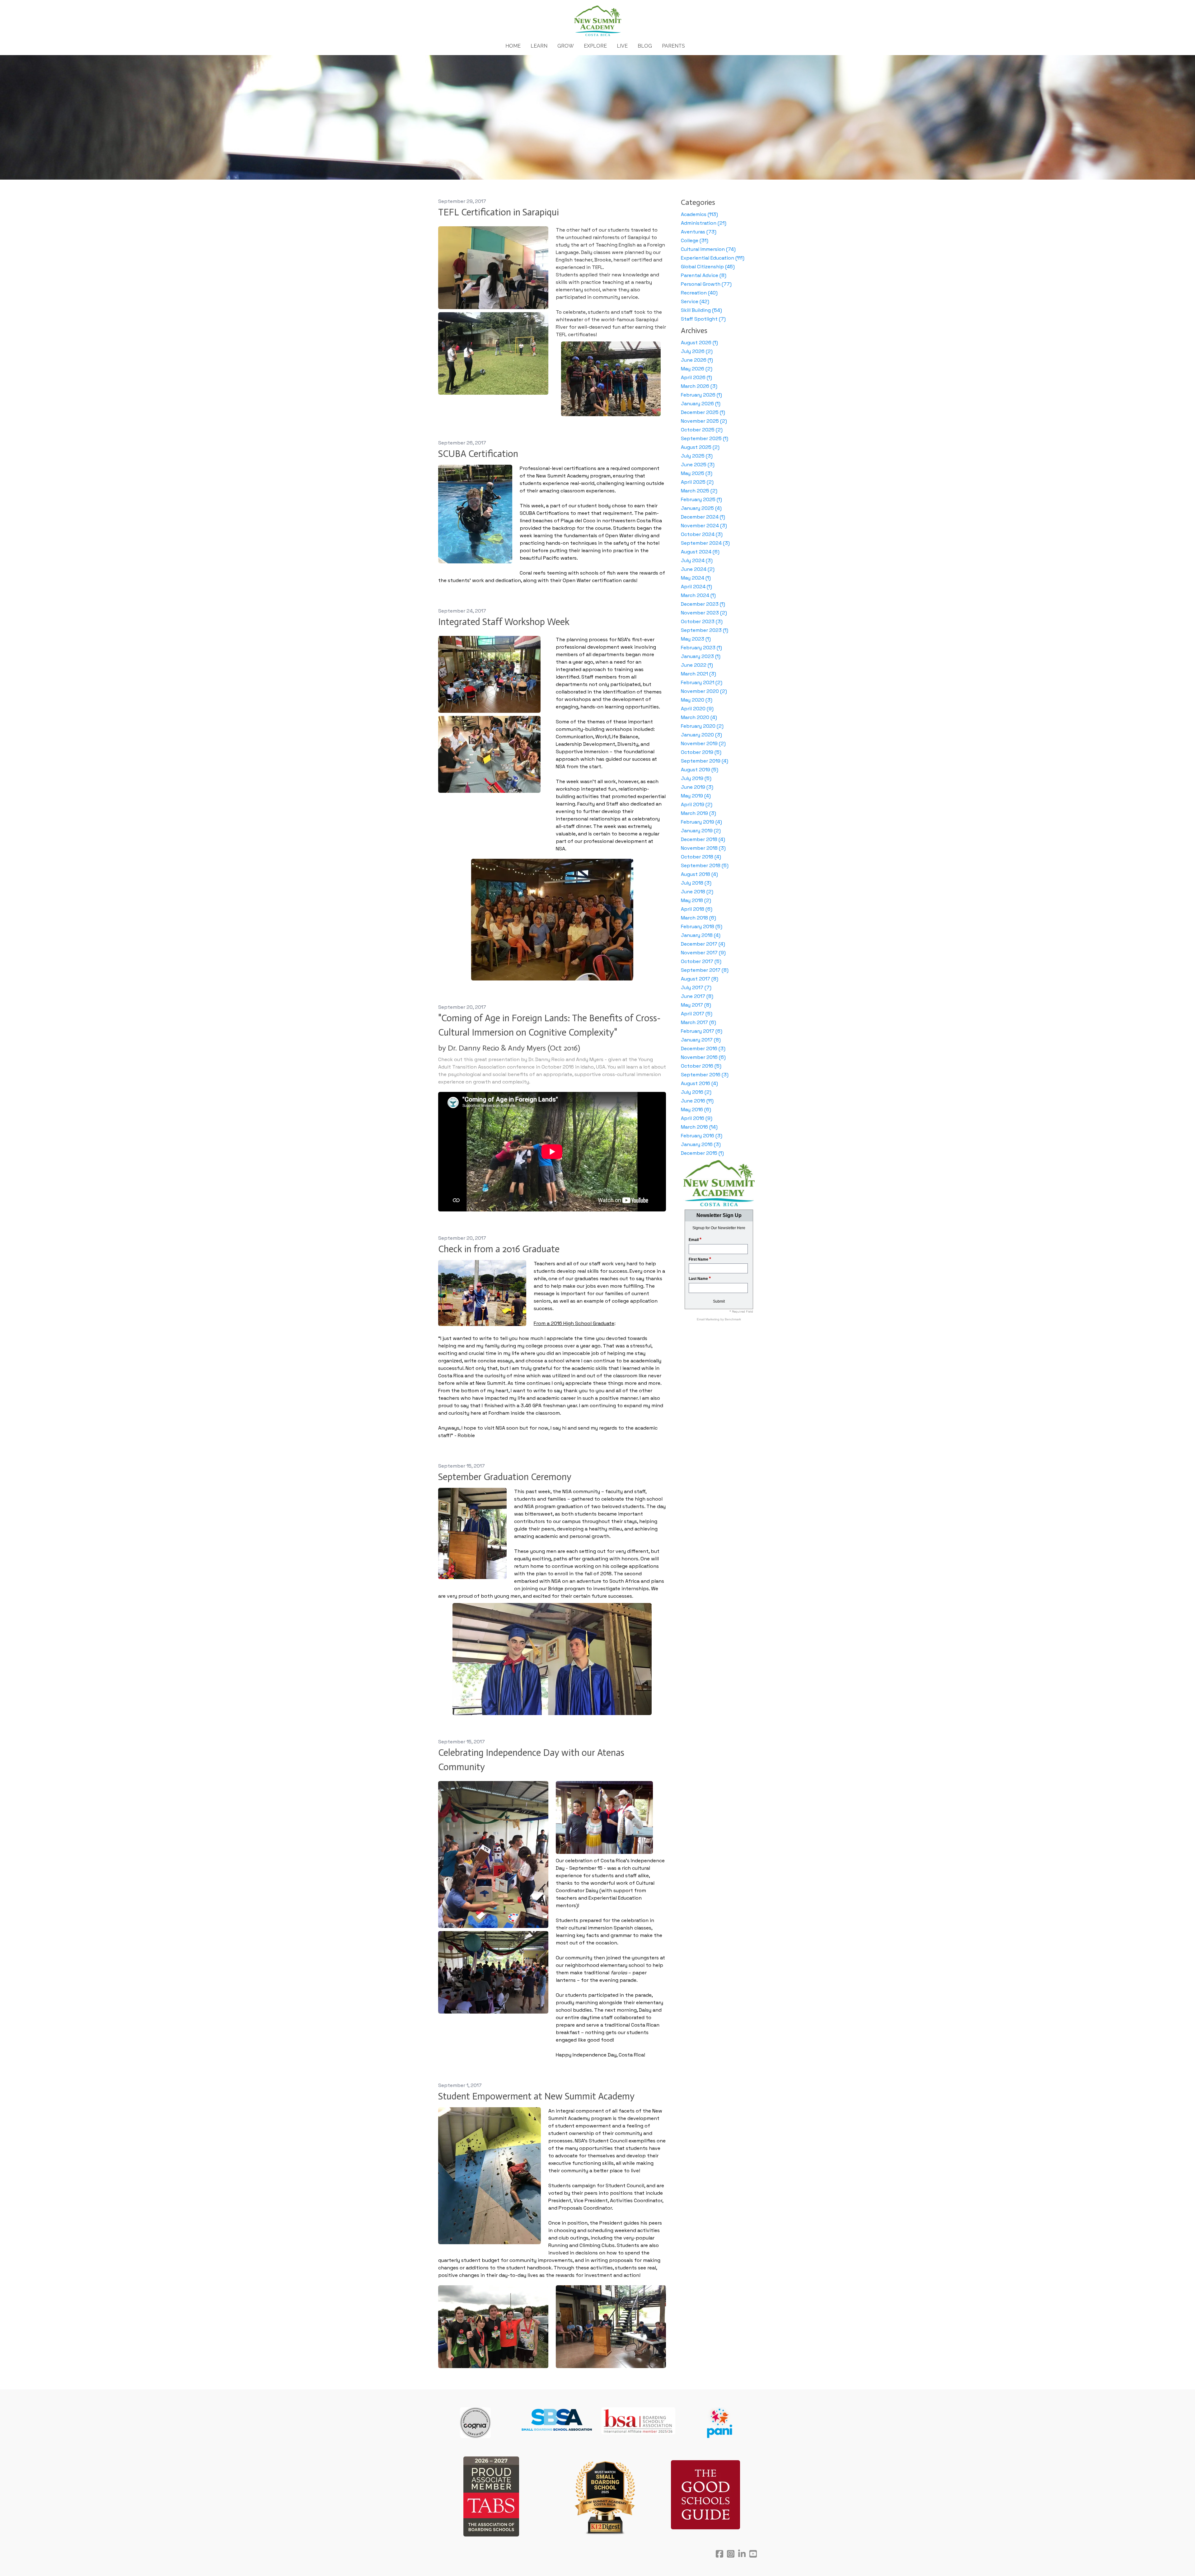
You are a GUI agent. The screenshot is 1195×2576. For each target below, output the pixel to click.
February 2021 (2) (702, 682)
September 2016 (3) (705, 1075)
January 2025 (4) (701, 508)
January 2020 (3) (701, 735)
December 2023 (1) (703, 604)
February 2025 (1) (701, 499)
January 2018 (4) (701, 935)
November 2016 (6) (703, 1057)
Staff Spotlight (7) (703, 319)
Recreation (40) (699, 293)
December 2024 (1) (703, 517)
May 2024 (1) (696, 578)
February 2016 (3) (702, 1136)
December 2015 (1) (702, 1153)
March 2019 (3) (698, 813)
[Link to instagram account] (731, 2554)
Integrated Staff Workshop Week (504, 622)
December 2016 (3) (703, 1048)
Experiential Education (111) (713, 258)
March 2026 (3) (699, 386)
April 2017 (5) (697, 1014)
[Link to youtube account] (753, 2554)
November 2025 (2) (704, 421)
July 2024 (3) (697, 560)
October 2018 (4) (701, 857)
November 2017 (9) (703, 953)
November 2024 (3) (704, 526)
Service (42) (695, 301)
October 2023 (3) (702, 621)
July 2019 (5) (696, 778)
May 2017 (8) (696, 1005)
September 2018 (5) (705, 865)
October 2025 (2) (702, 430)
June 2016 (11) (697, 1101)
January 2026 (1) (701, 404)
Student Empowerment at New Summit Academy (536, 2096)
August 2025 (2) (700, 447)
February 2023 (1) (701, 648)
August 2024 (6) (700, 552)
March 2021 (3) (698, 674)
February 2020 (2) (702, 726)
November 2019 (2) (703, 743)
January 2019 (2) (701, 831)
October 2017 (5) (701, 961)
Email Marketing (709, 1319)
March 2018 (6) (698, 918)
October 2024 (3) (702, 534)
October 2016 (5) (701, 1066)
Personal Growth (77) (706, 284)
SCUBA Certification (478, 454)
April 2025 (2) (697, 482)
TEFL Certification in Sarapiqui (499, 212)
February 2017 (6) (702, 1031)
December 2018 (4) (703, 839)
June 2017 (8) (697, 996)
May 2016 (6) (696, 1109)
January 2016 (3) (701, 1144)
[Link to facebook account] (719, 2554)
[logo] (597, 21)
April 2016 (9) (697, 1118)
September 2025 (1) (705, 438)
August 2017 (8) (700, 979)
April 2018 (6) (697, 909)
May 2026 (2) (697, 369)
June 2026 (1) (697, 360)
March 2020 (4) (699, 717)
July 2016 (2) (696, 1092)
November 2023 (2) (704, 613)
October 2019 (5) (701, 752)
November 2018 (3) (703, 848)
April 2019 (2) (697, 804)
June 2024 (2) (698, 569)
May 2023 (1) (696, 639)
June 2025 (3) (698, 465)
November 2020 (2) (704, 691)
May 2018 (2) (696, 900)
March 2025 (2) (699, 491)
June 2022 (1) (697, 665)
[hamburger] (411, 10)
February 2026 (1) (701, 395)
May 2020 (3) (697, 700)
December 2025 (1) (703, 412)
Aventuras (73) (699, 232)
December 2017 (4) (703, 944)
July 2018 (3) (696, 883)
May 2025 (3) (697, 473)
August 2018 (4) (699, 874)
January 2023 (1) (701, 656)
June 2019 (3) (697, 787)
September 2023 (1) (705, 630)
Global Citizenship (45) (708, 267)
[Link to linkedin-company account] (742, 2554)
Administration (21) (704, 223)
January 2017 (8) (701, 1040)
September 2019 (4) (705, 761)
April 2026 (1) (696, 377)
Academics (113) (699, 214)
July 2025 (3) (697, 456)
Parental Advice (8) (704, 275)
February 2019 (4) (701, 822)
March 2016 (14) (699, 1127)
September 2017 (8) (705, 970)
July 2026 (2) (697, 351)
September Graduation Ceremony (505, 1477)
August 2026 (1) (699, 343)
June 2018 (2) (697, 892)
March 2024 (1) (698, 595)
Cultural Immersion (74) (708, 249)
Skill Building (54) (701, 310)
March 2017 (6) (698, 1022)
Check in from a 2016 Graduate (499, 1249)
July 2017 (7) (696, 987)
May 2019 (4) (696, 796)
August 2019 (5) (700, 770)
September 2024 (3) (705, 543)
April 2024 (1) (696, 587)
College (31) (695, 240)
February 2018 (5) (702, 926)
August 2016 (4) (699, 1083)
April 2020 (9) (697, 709)
